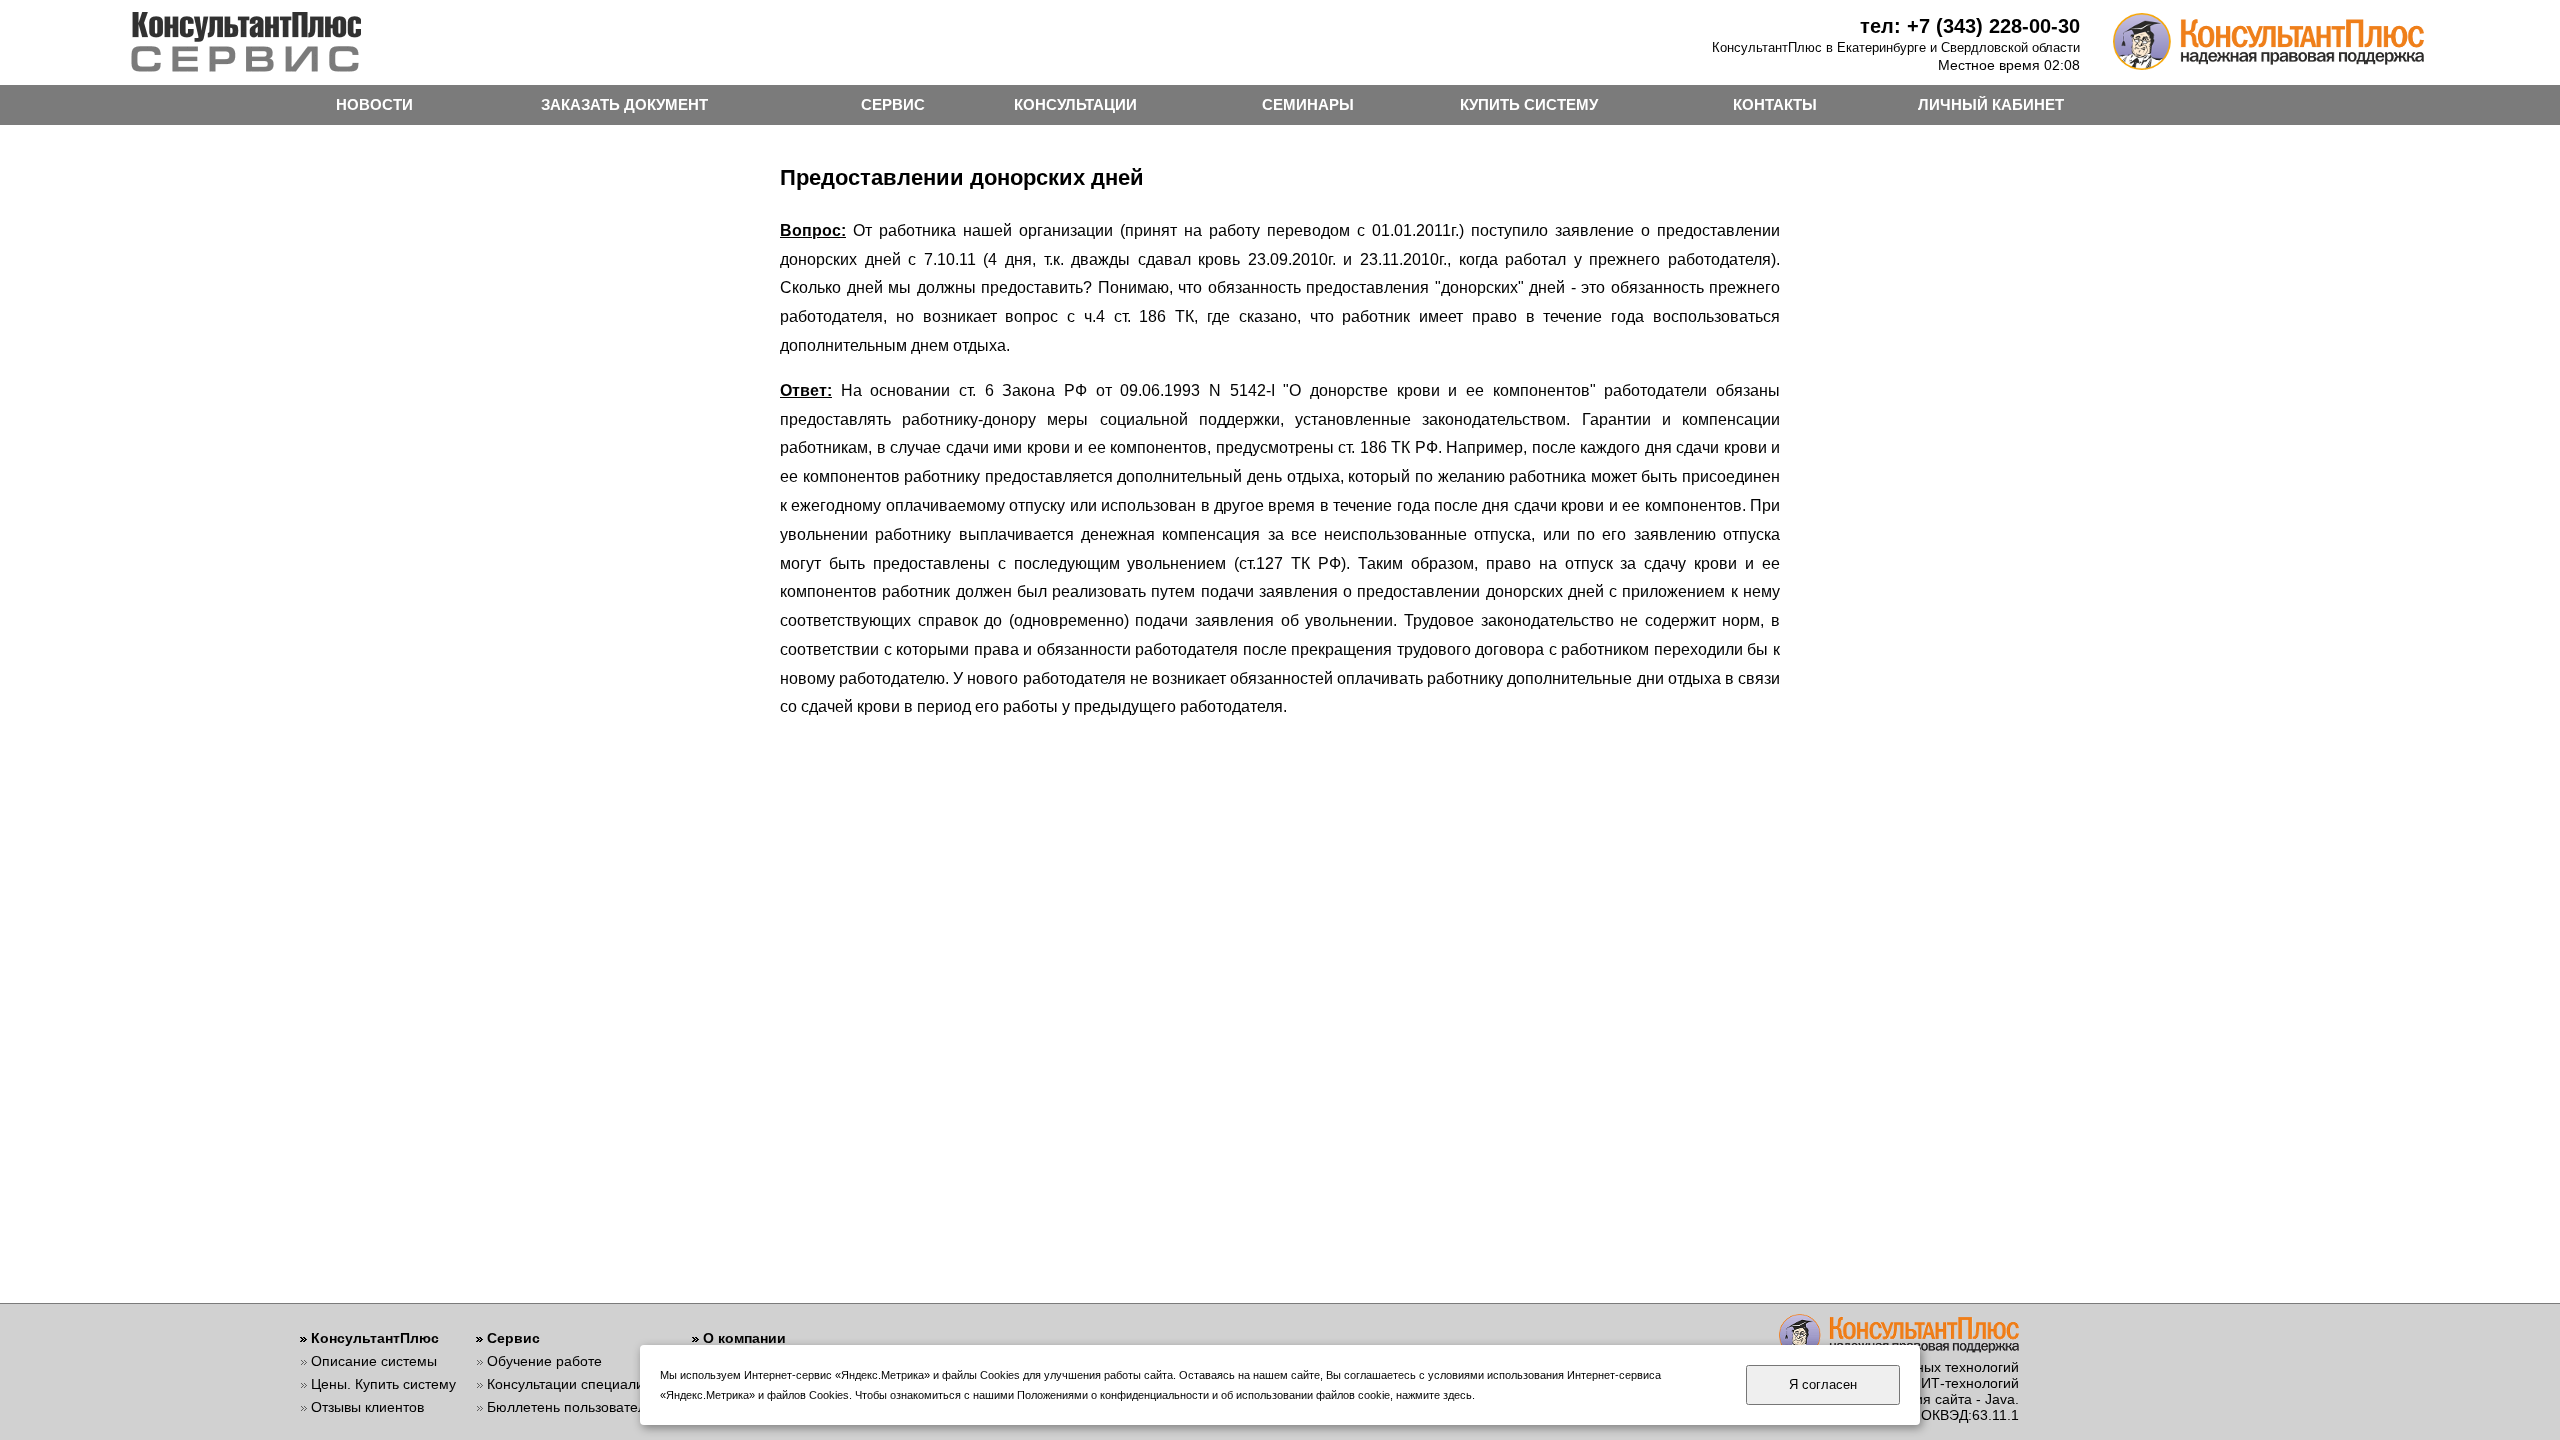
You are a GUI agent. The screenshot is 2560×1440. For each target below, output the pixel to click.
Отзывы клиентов (367, 1407)
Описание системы (374, 1361)
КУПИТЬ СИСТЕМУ (1529, 104)
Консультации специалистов (579, 1384)
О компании (744, 1338)
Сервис (513, 1338)
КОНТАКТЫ (1775, 104)
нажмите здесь (1434, 1395)
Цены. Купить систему (383, 1384)
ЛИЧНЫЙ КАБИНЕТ (1991, 104)
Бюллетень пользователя (570, 1407)
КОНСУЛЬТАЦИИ (1075, 104)
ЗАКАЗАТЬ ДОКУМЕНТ (624, 104)
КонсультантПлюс (375, 1338)
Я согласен (1823, 1384)
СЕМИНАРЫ (1308, 104)
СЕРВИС (893, 104)
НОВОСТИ (374, 104)
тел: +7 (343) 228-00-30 (1970, 26)
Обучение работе (544, 1361)
